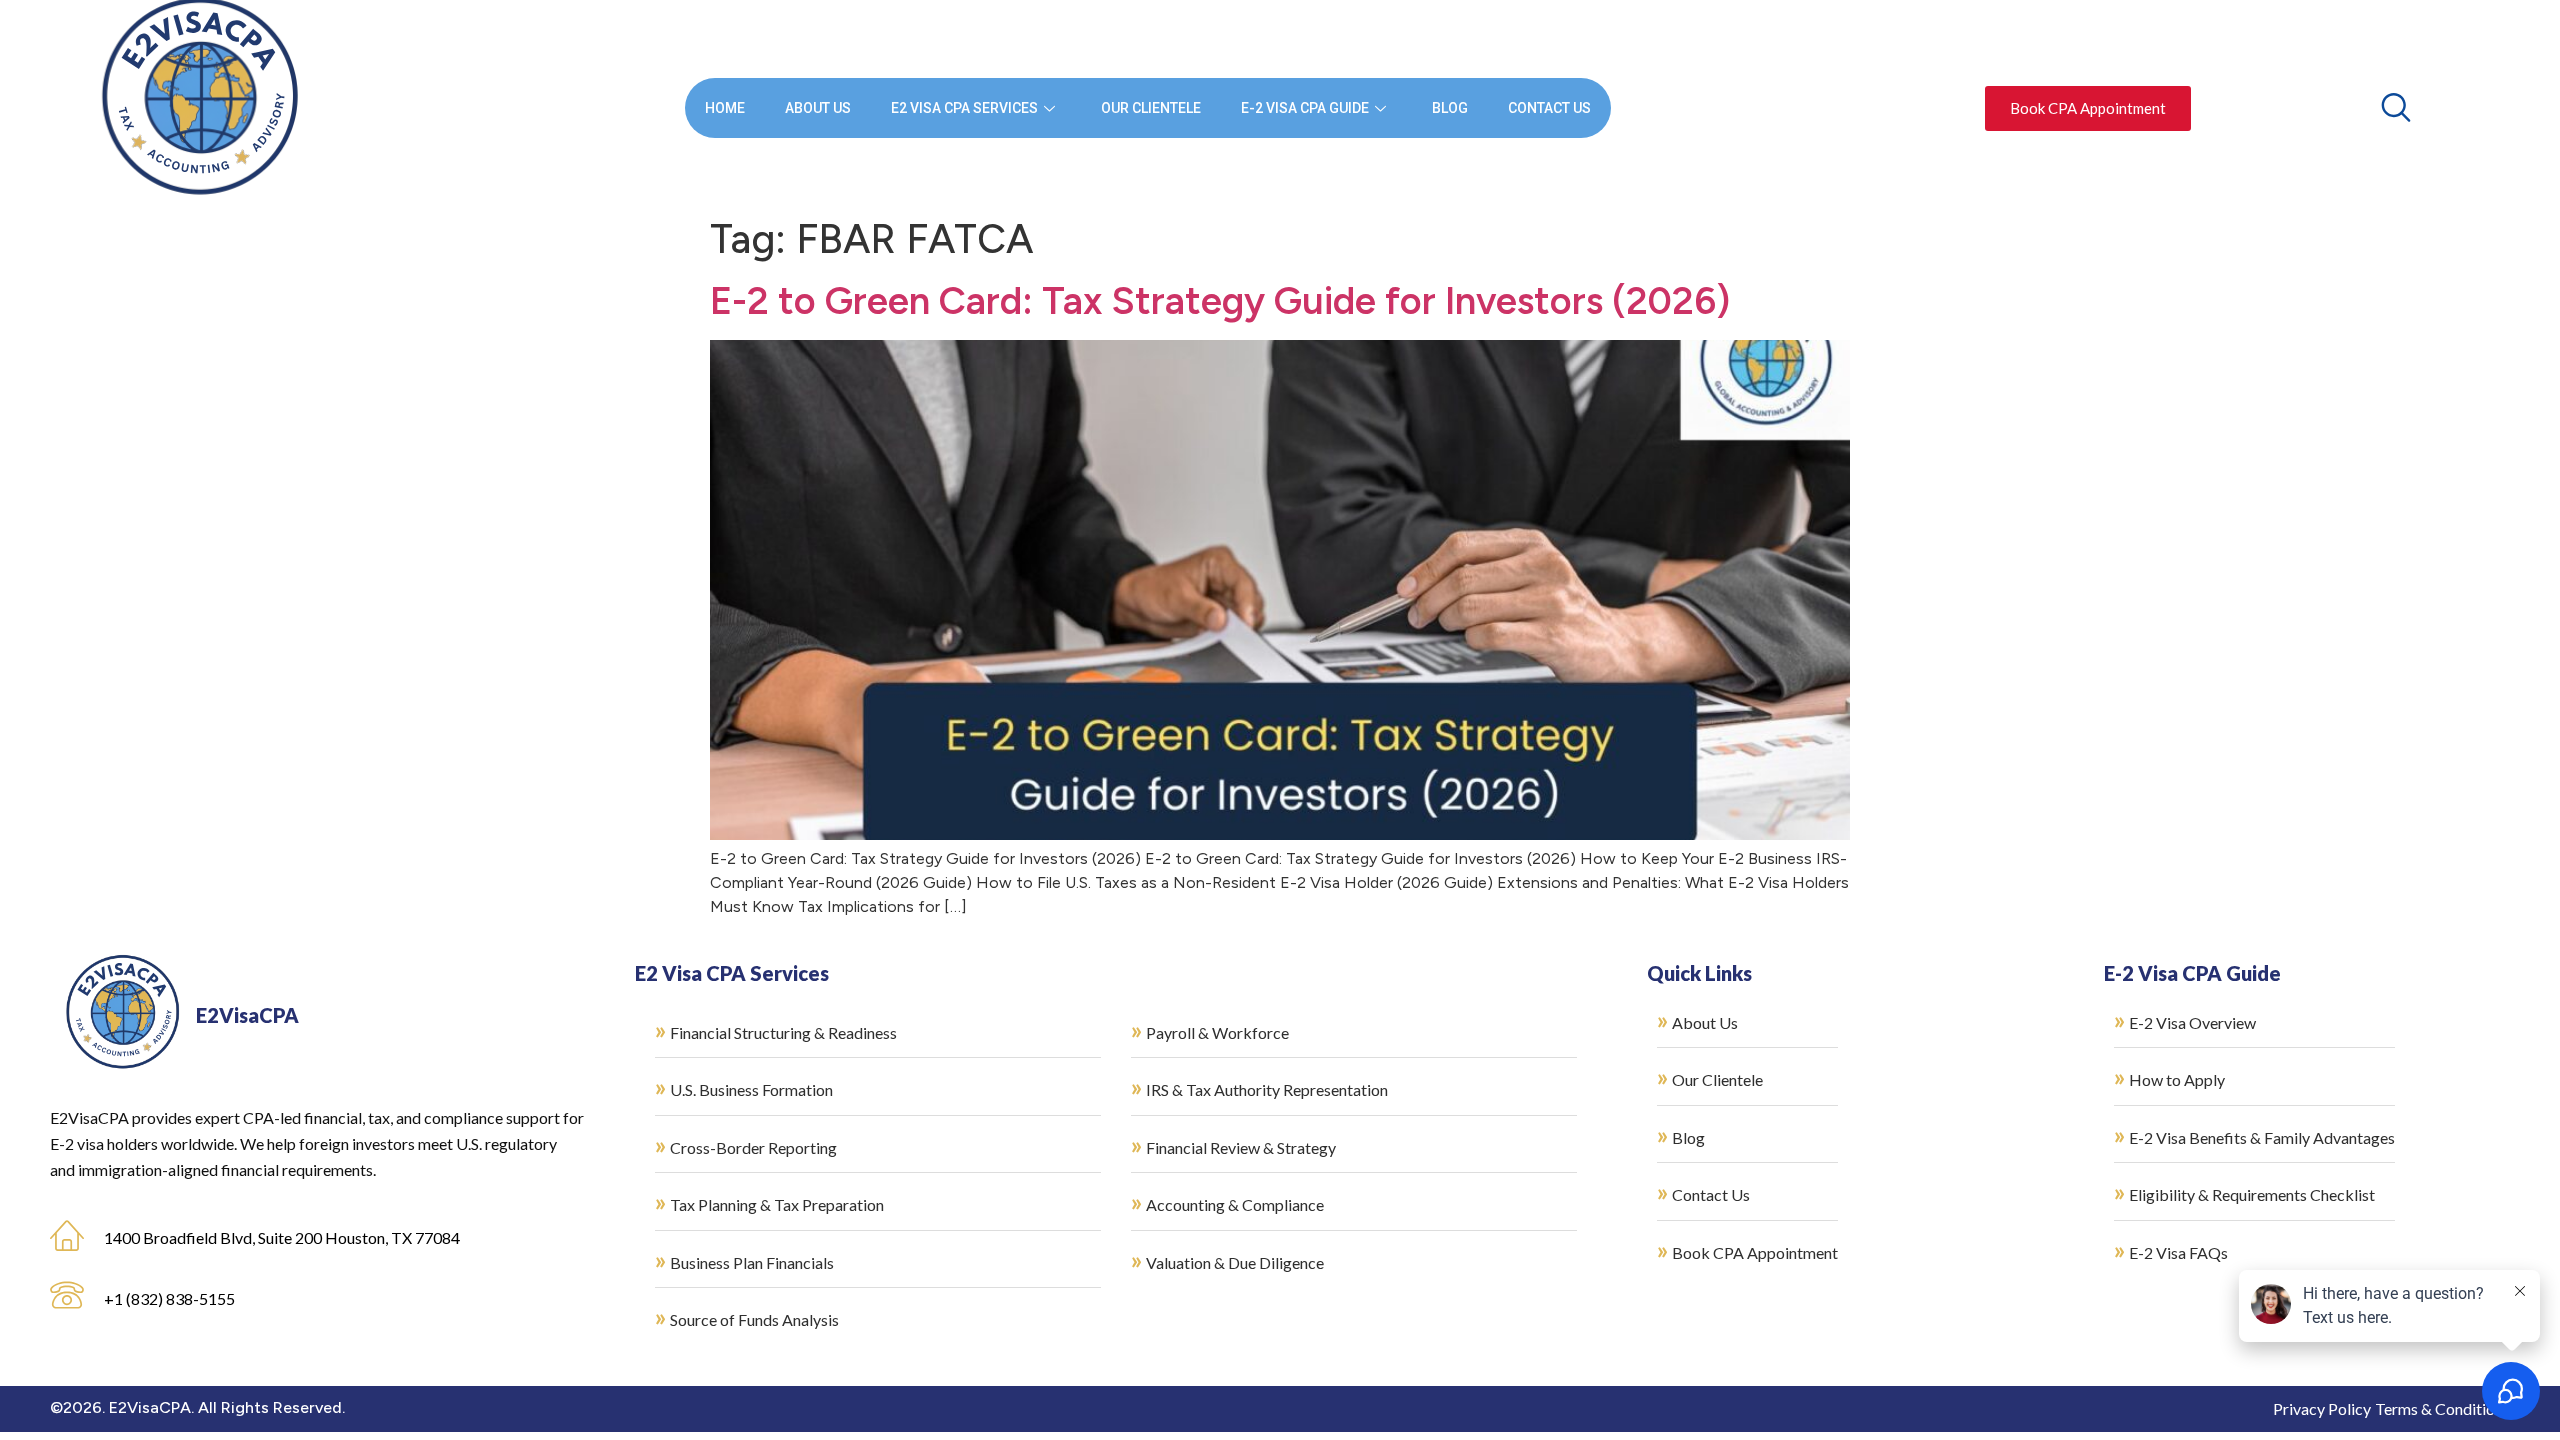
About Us (818, 108)
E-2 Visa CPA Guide (1305, 108)
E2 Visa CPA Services (964, 108)
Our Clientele (1151, 108)
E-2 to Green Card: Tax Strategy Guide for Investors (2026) (1220, 301)
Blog (1450, 108)
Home (725, 108)
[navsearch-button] (2396, 107)
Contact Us (1549, 108)
